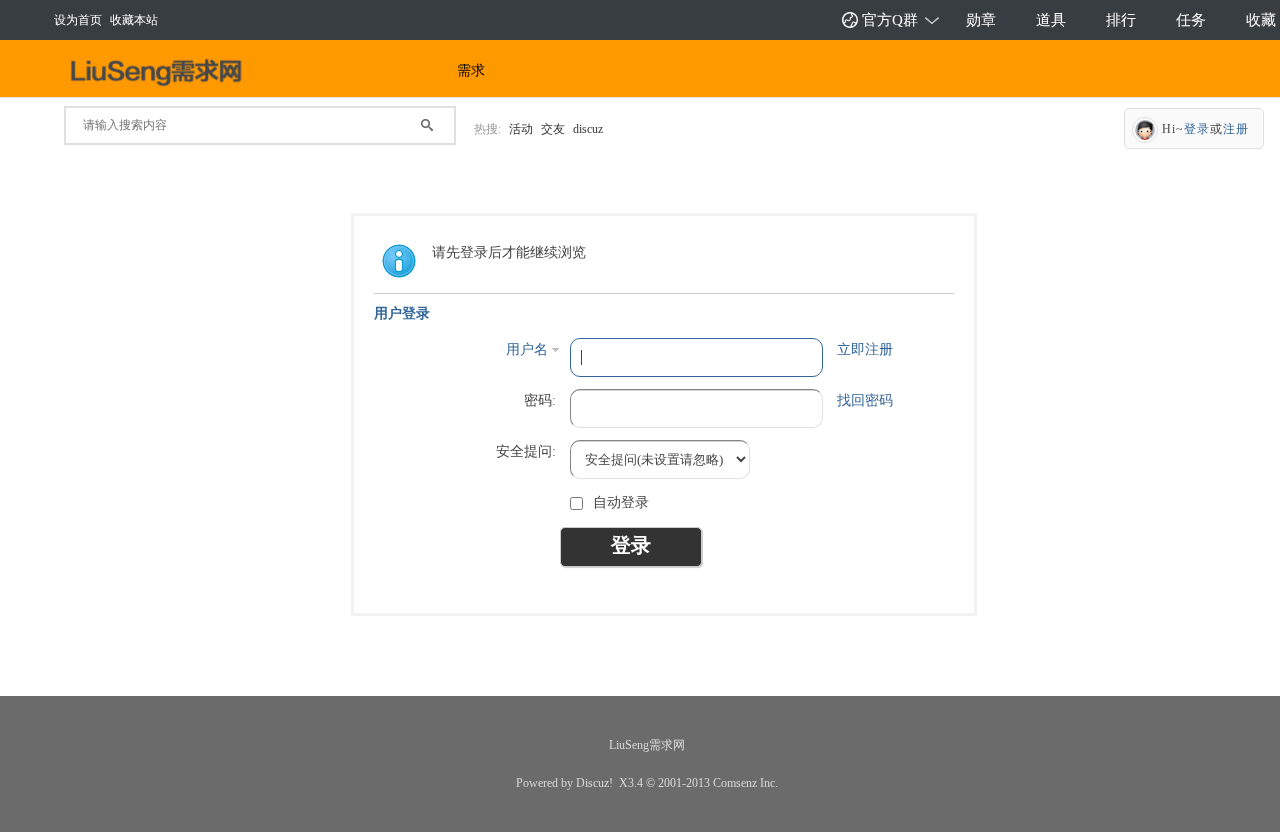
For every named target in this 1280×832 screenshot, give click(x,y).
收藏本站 (134, 20)
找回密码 (865, 400)
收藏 (1261, 20)
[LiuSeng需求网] (162, 72)
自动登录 (621, 502)
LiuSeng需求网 (647, 745)
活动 (521, 129)
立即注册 (865, 349)
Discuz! (594, 783)
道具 (1051, 20)
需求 (471, 70)
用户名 (527, 349)
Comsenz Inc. (745, 783)
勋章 (981, 20)
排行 (1121, 20)
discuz (588, 129)
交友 (553, 129)
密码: (540, 400)
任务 (1191, 20)
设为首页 (78, 20)
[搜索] (436, 119)
